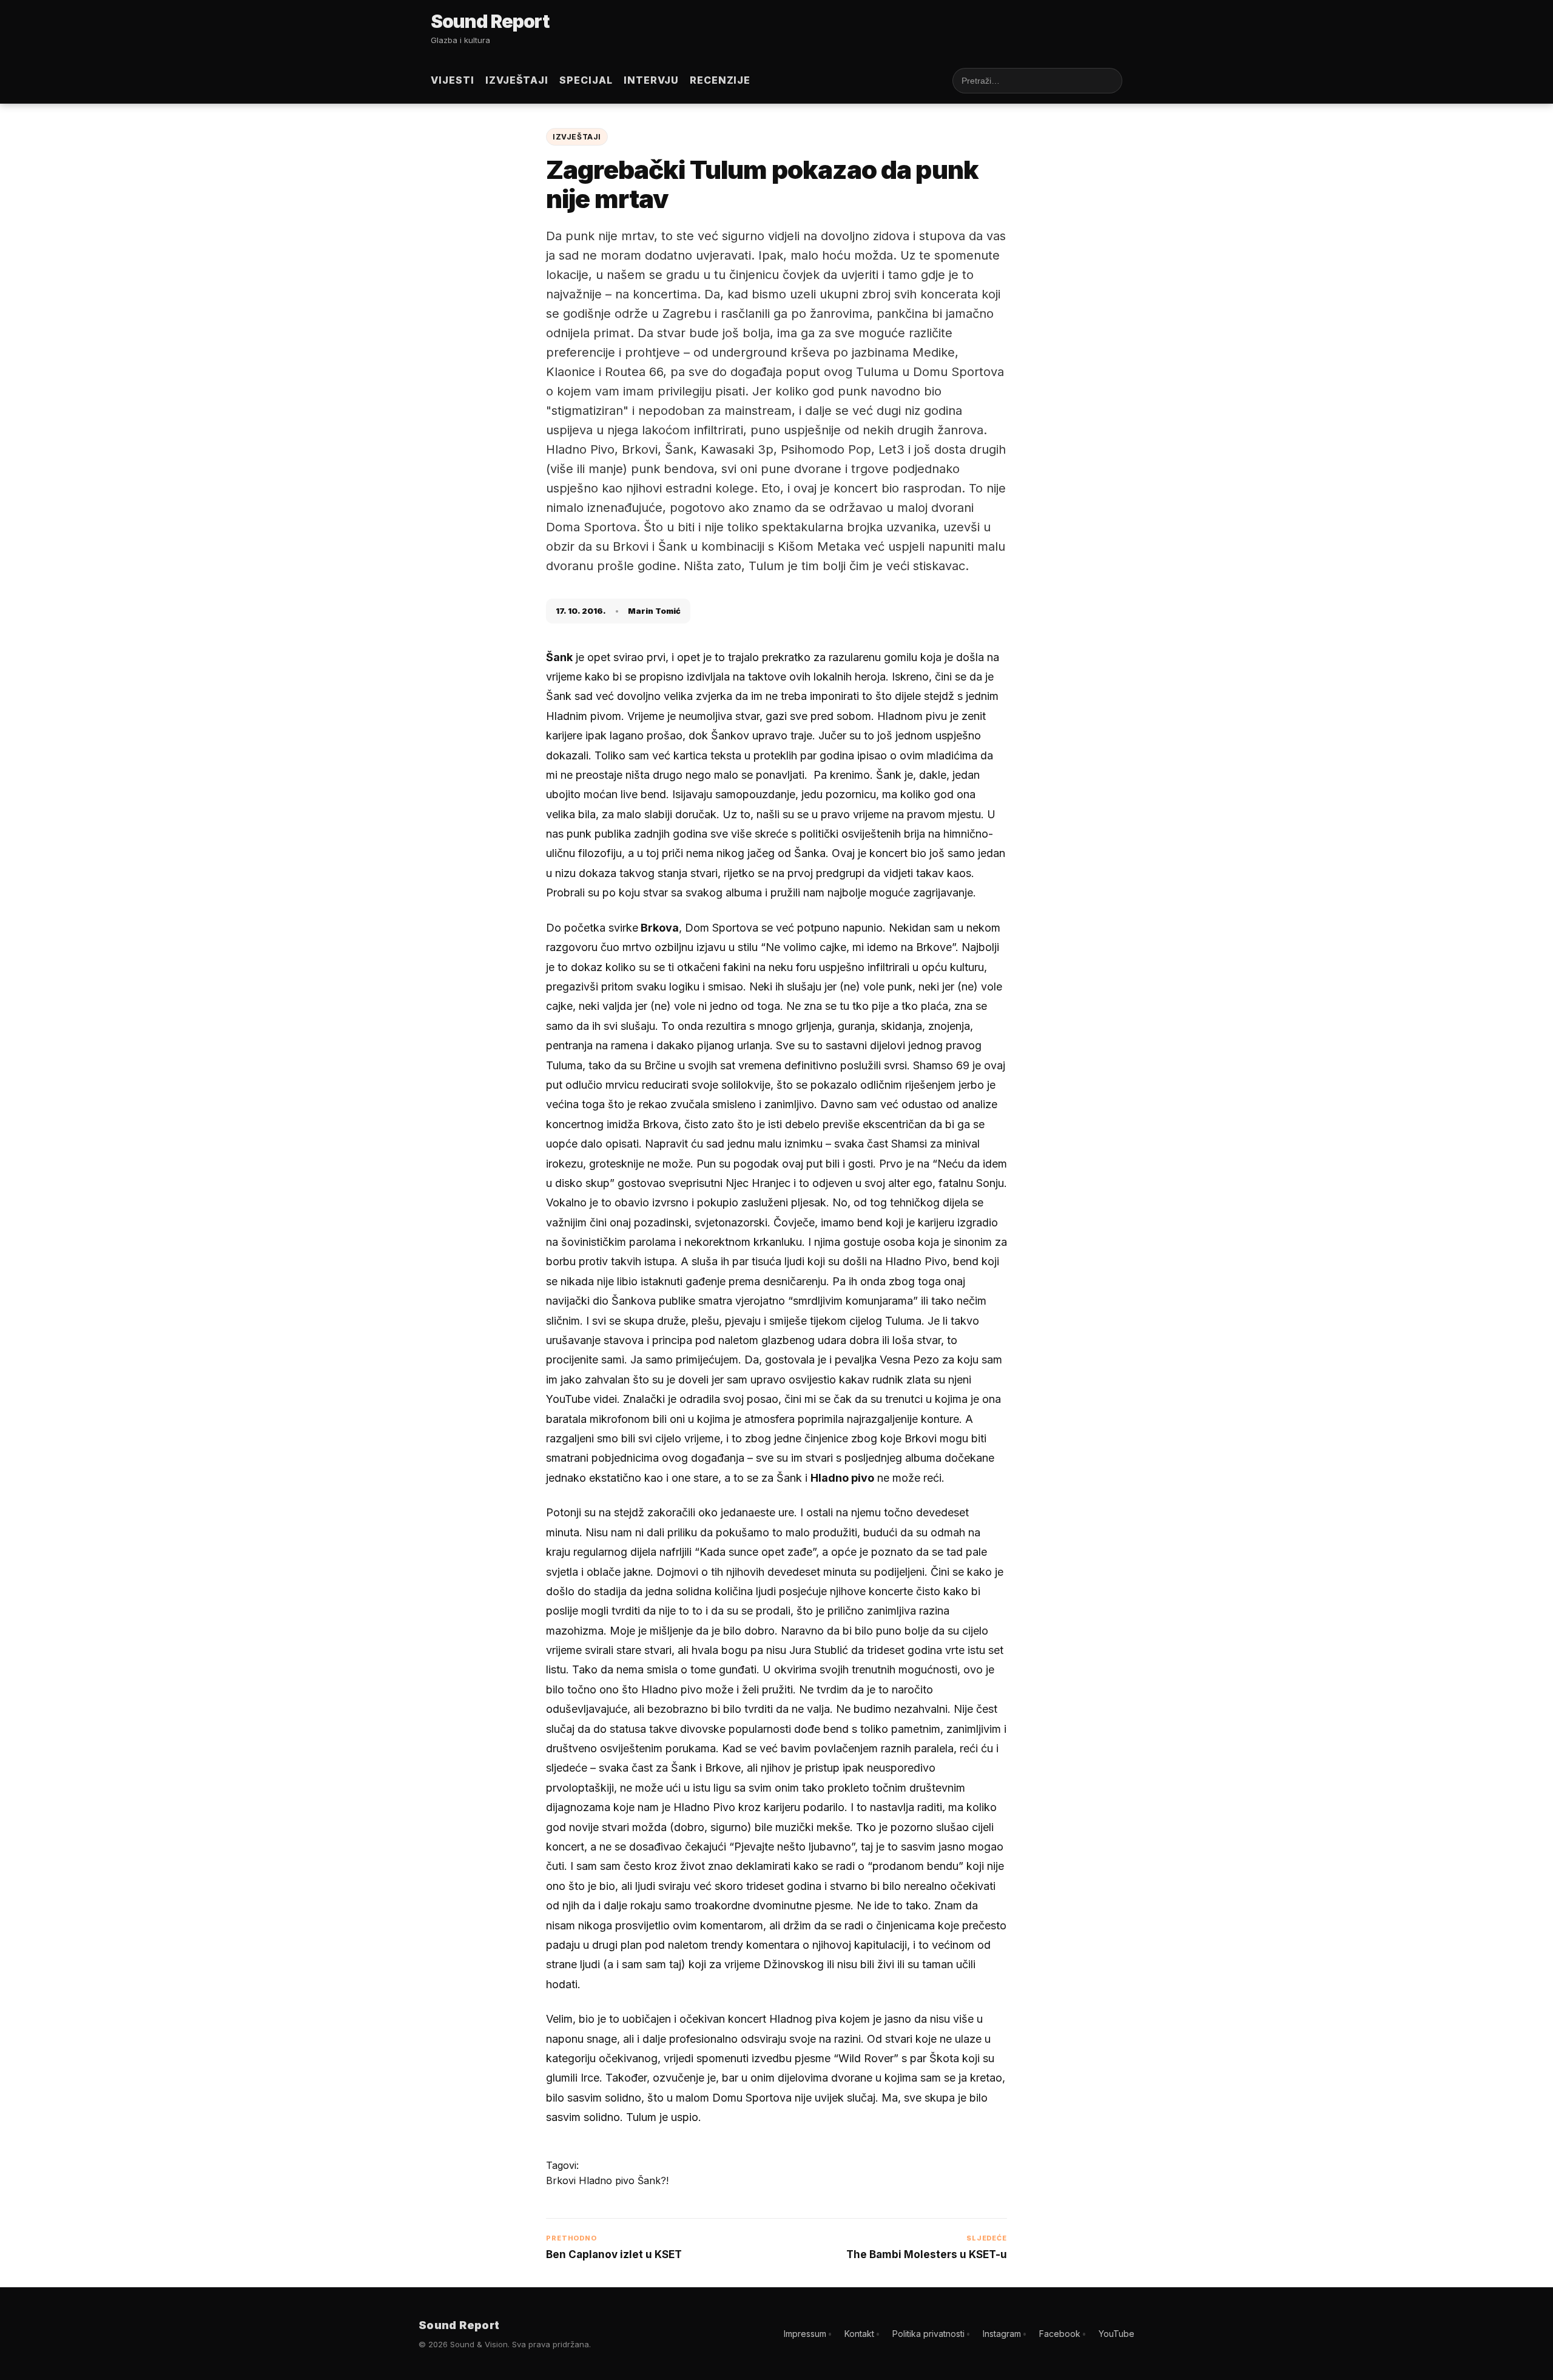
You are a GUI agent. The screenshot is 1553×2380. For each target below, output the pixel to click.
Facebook (1060, 2334)
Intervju (651, 80)
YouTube (1117, 2334)
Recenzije (720, 80)
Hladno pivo (608, 2180)
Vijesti (453, 80)
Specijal (586, 80)
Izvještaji (517, 80)
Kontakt (859, 2334)
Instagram (1002, 2334)
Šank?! (653, 2180)
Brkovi (562, 2180)
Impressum (805, 2334)
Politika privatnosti (928, 2334)
